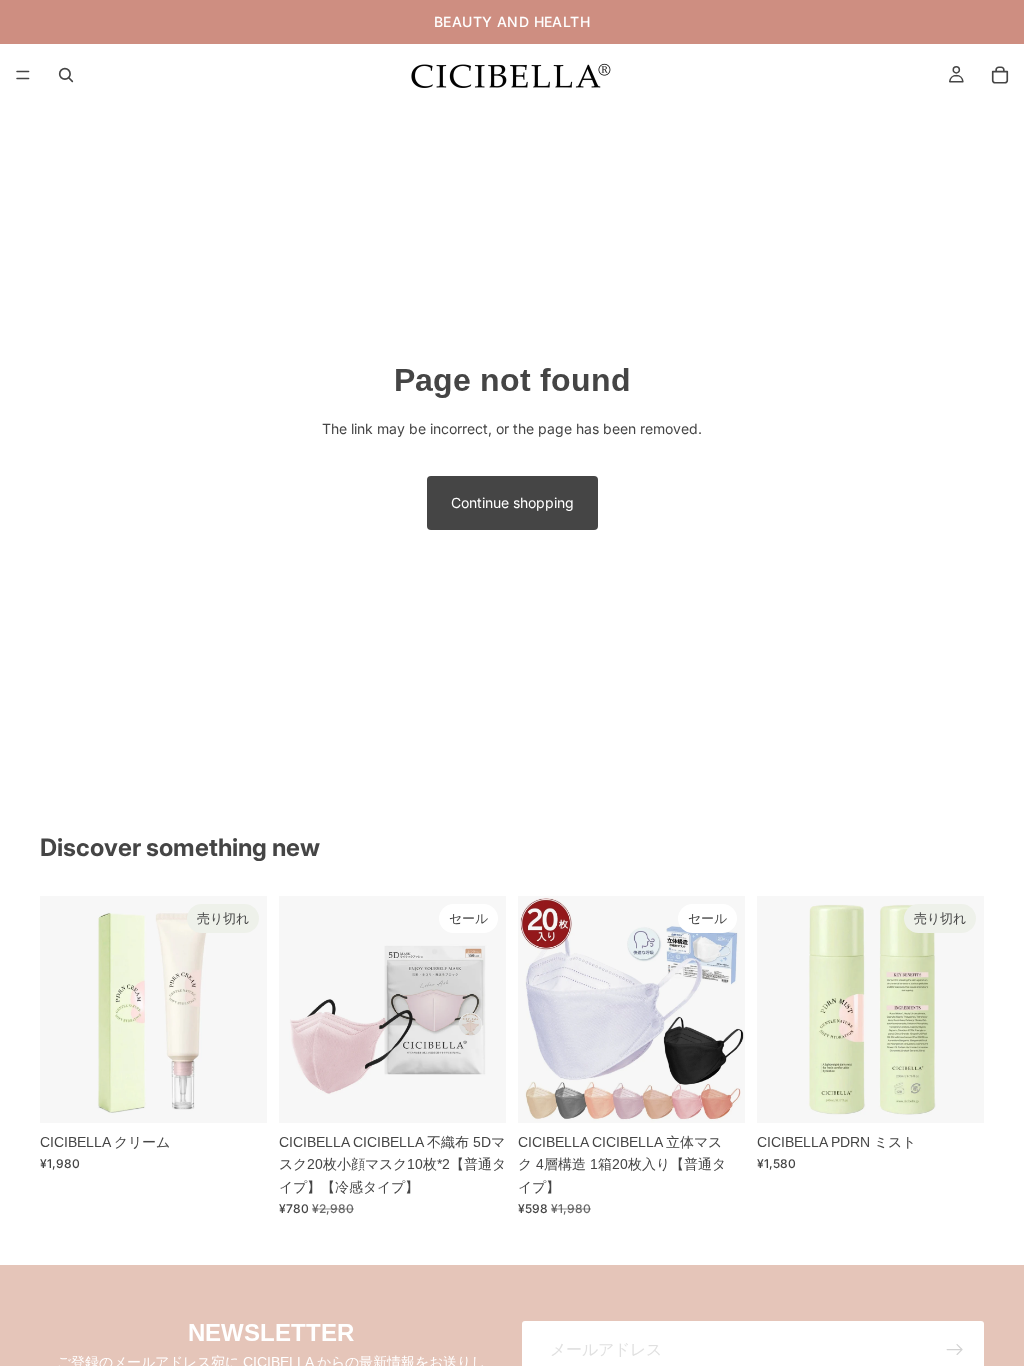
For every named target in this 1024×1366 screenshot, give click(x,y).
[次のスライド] (484, 1010)
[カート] (1000, 75)
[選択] (475, 1092)
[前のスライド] (301, 1010)
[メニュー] (23, 75)
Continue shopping (512, 502)
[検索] (66, 75)
